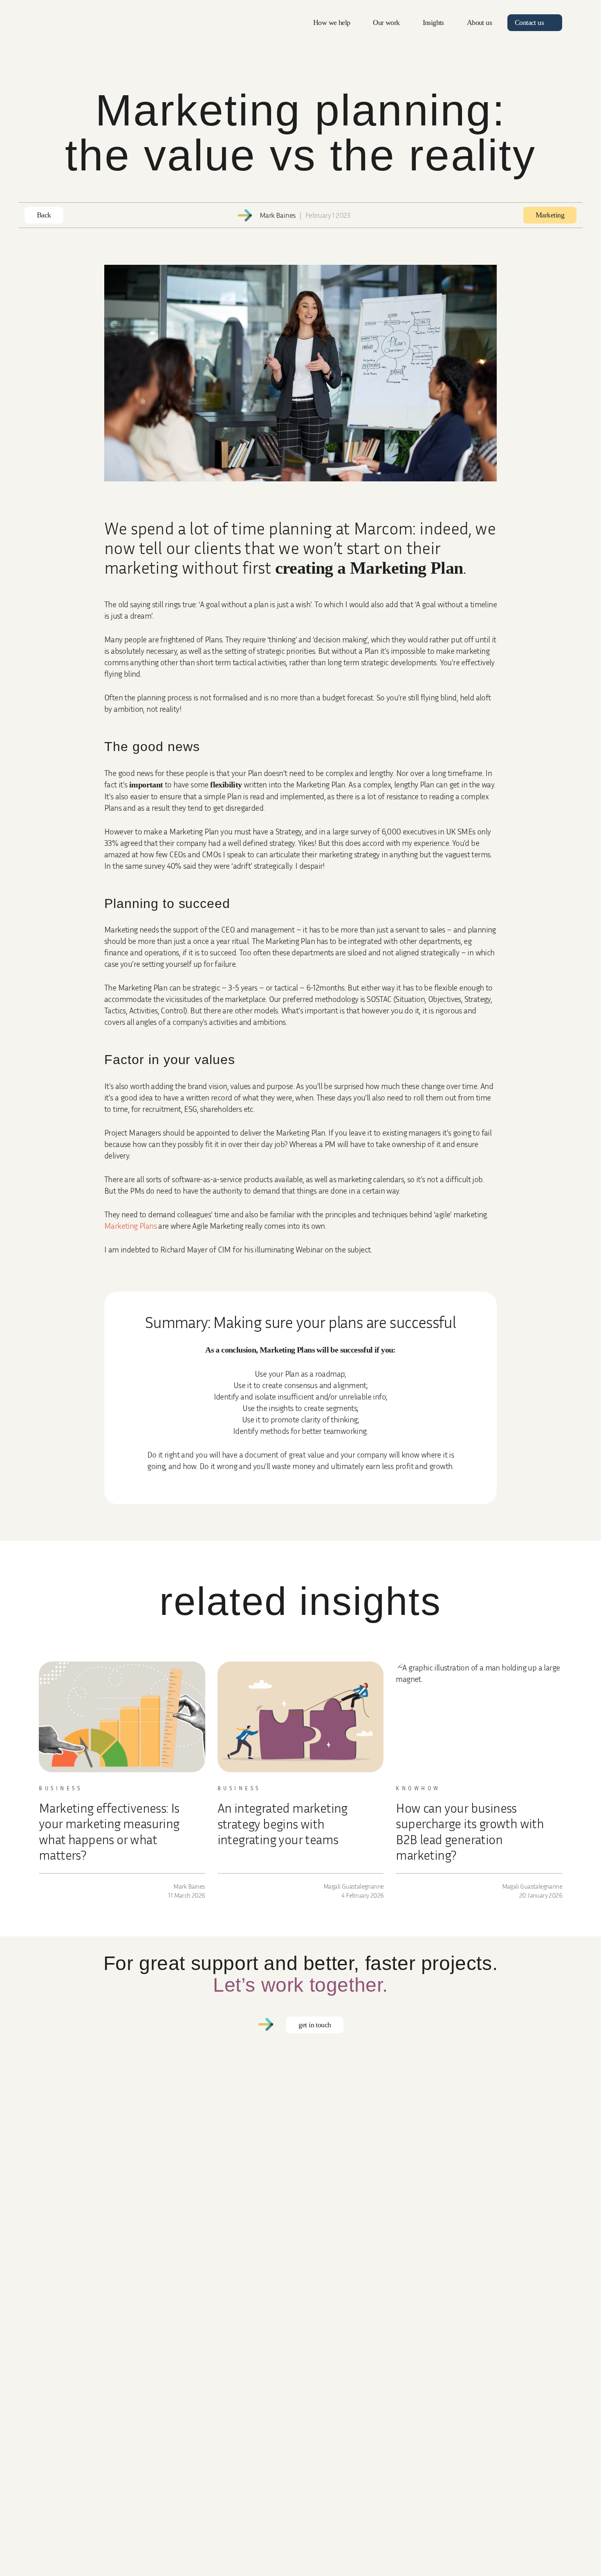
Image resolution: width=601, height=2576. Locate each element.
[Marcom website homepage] (59, 25)
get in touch (315, 2025)
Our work (386, 22)
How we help (332, 22)
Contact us (529, 22)
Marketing (550, 215)
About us (479, 22)
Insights (433, 22)
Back (44, 215)
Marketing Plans (130, 1225)
